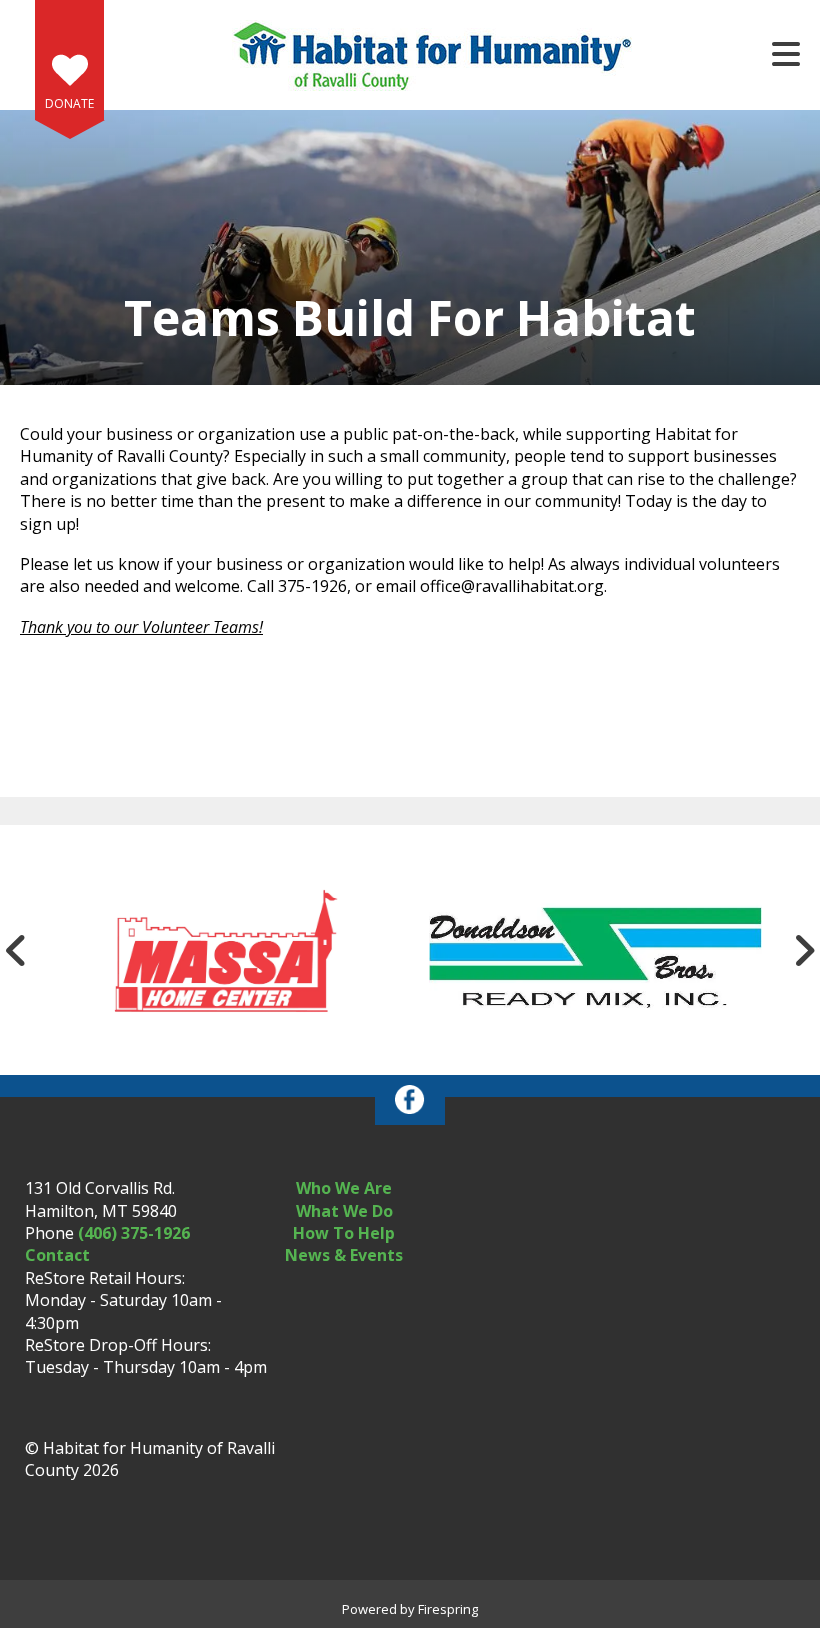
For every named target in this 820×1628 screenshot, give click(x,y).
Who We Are (344, 1188)
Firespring (448, 1609)
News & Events (344, 1255)
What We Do (344, 1211)
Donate (69, 103)
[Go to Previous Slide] (16, 950)
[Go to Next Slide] (804, 950)
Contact (57, 1255)
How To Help (344, 1233)
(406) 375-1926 (134, 1233)
